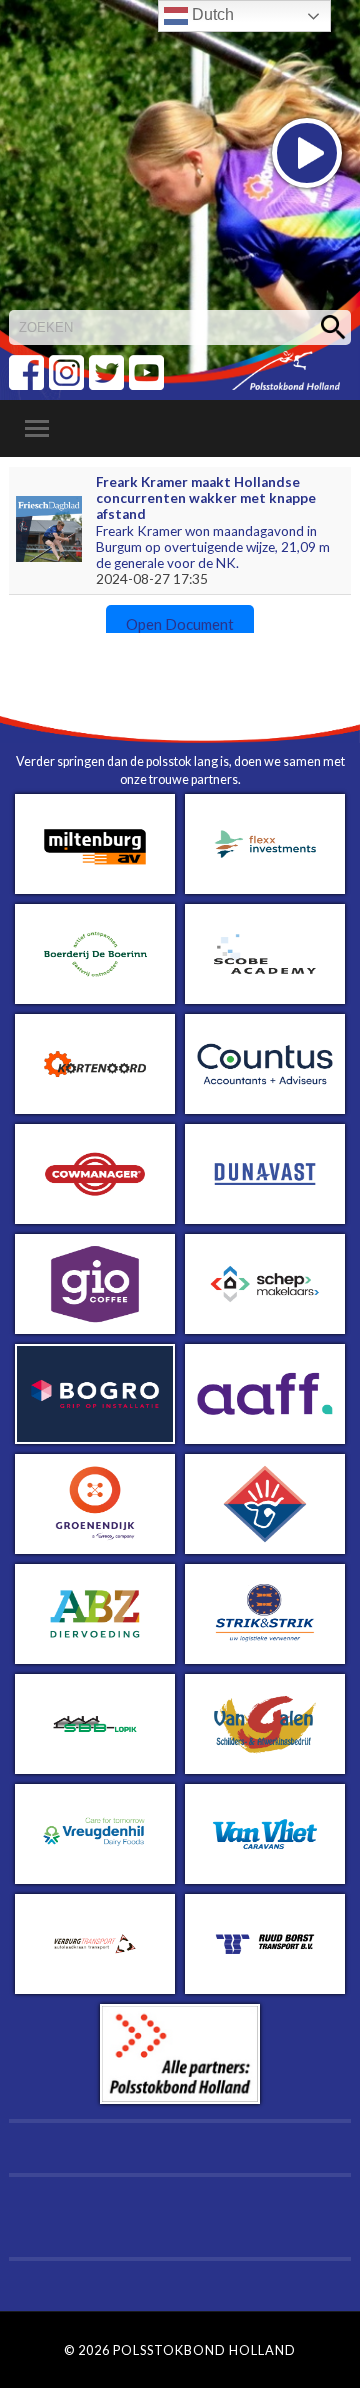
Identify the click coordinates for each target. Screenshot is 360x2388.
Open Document (180, 624)
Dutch (211, 14)
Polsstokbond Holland (204, 2350)
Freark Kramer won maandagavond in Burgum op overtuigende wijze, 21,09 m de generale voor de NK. (213, 547)
